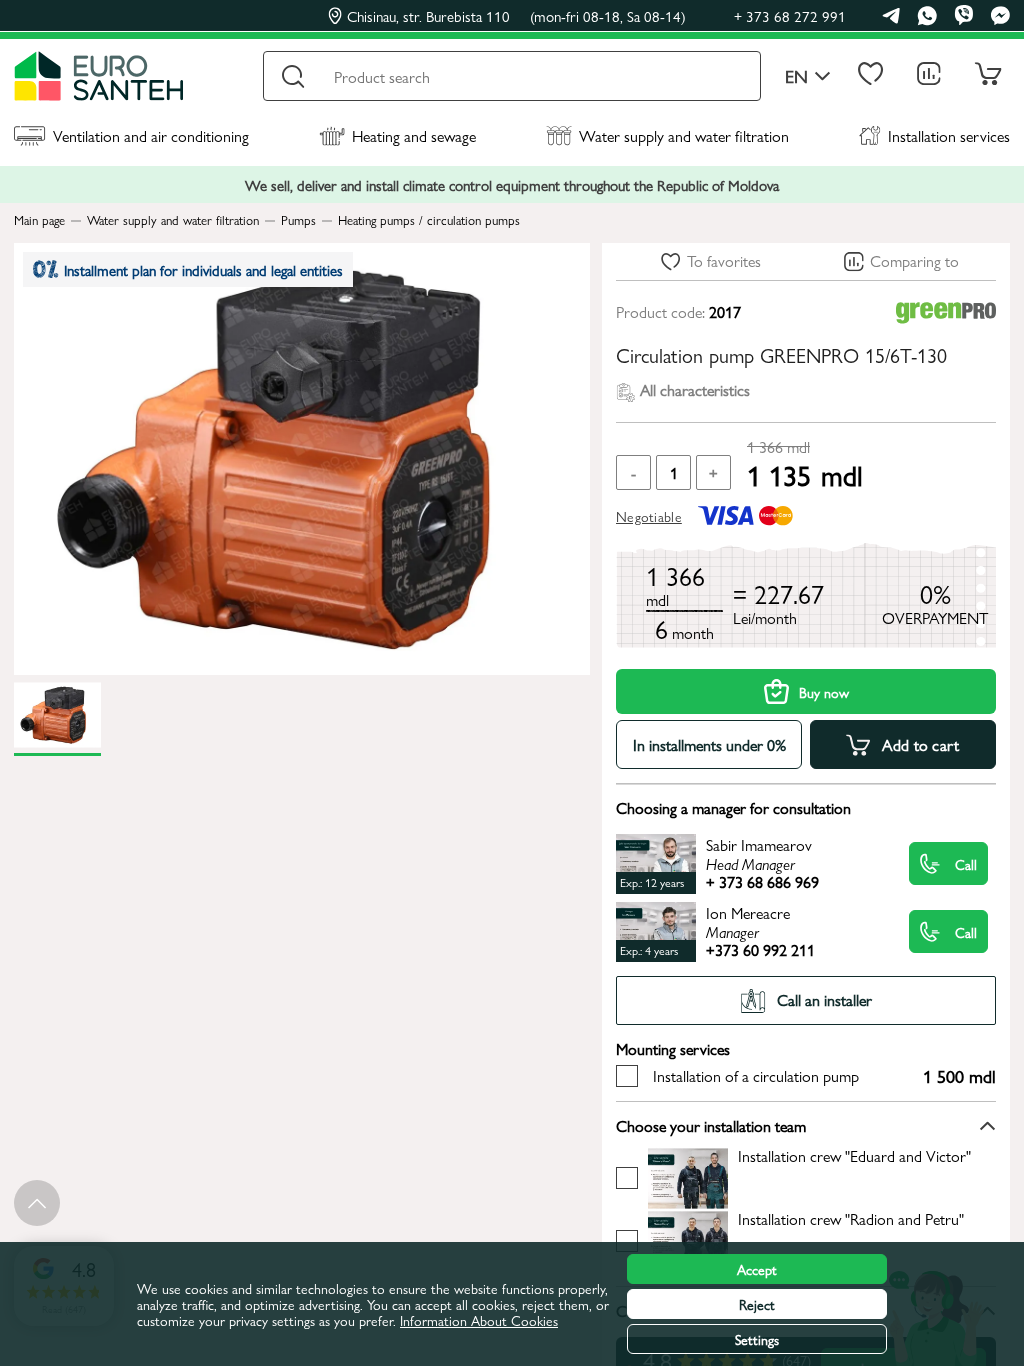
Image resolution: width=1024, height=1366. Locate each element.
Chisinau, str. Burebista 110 (516, 16)
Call (966, 864)
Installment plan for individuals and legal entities (203, 269)
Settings (757, 1339)
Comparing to (914, 260)
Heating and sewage (414, 135)
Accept (757, 1269)
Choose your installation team (711, 1125)
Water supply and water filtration (684, 135)
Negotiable (649, 516)
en (796, 76)
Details (755, 863)
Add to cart (921, 744)
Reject (757, 1304)
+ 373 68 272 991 (790, 15)
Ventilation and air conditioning (151, 135)
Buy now (824, 692)
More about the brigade (809, 1177)
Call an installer (824, 999)
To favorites (724, 260)
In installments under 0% (709, 744)
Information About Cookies (479, 1320)
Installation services (949, 135)
